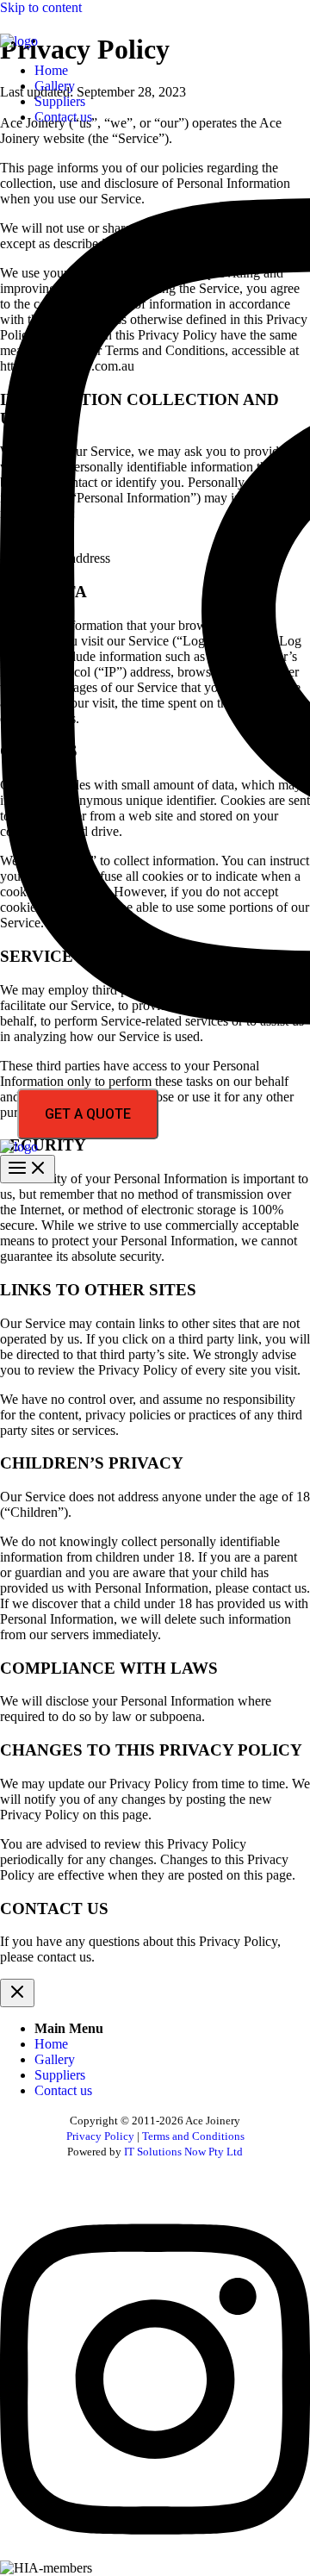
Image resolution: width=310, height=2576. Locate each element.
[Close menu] (17, 1993)
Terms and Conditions (192, 2136)
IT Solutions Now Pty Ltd (183, 2152)
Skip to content (41, 7)
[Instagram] (155, 2552)
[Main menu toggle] (28, 1169)
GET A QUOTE (88, 1114)
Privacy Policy (100, 2136)
